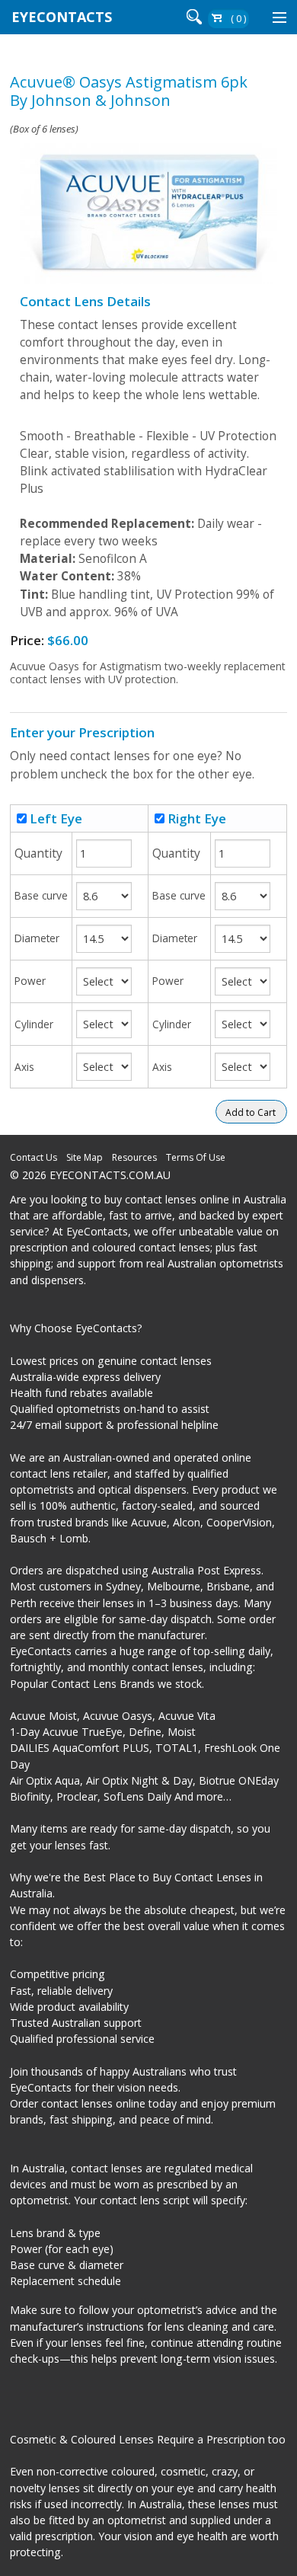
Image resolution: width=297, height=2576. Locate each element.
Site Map (85, 1157)
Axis (24, 1067)
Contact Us (34, 1157)
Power (30, 981)
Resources (134, 1157)
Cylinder (34, 1024)
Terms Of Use (196, 1157)
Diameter (37, 938)
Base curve (41, 895)
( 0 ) (238, 19)
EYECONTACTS (62, 17)
